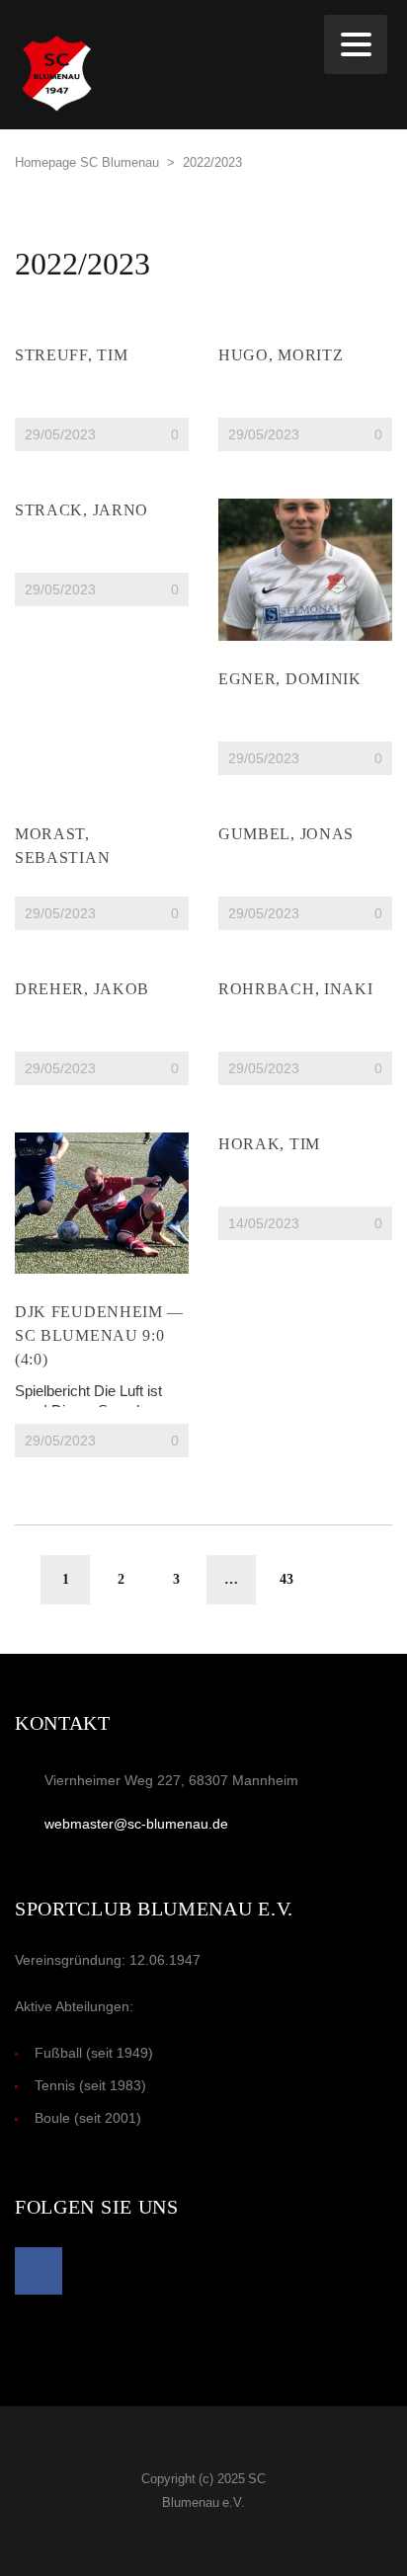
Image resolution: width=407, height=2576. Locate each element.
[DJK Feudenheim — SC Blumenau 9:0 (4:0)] (102, 1203)
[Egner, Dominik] (305, 569)
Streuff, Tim (71, 355)
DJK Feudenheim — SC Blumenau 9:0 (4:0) (99, 1335)
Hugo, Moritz (281, 355)
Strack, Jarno (81, 510)
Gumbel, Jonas (286, 834)
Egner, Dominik (290, 679)
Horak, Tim (269, 1144)
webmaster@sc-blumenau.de (136, 1824)
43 (286, 1579)
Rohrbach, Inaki (296, 989)
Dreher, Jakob (82, 989)
